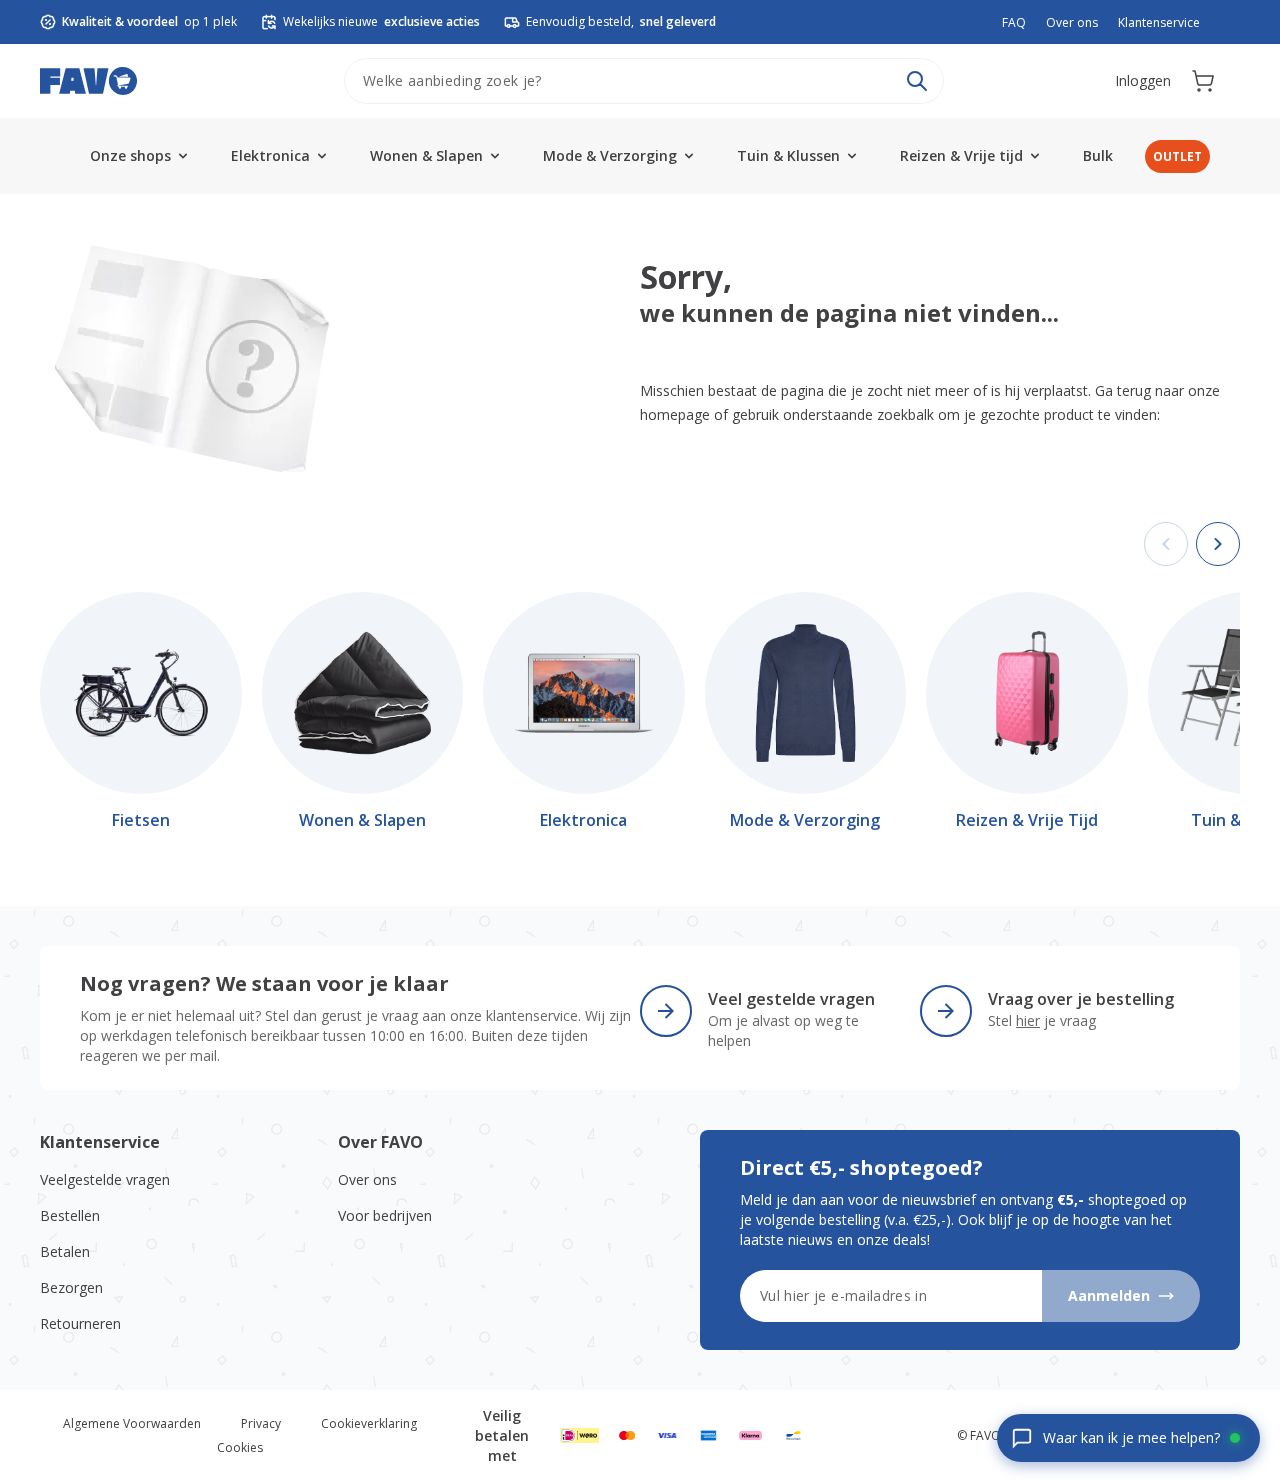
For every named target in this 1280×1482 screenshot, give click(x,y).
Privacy (261, 1423)
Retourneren (80, 1323)
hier (1028, 1020)
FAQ (1014, 22)
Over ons (1072, 22)
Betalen (65, 1251)
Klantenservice (1159, 22)
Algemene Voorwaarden (132, 1423)
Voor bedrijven (385, 1215)
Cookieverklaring (369, 1423)
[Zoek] (917, 81)
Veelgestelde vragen (105, 1179)
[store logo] (88, 81)
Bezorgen (71, 1287)
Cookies (240, 1447)
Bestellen (70, 1215)
